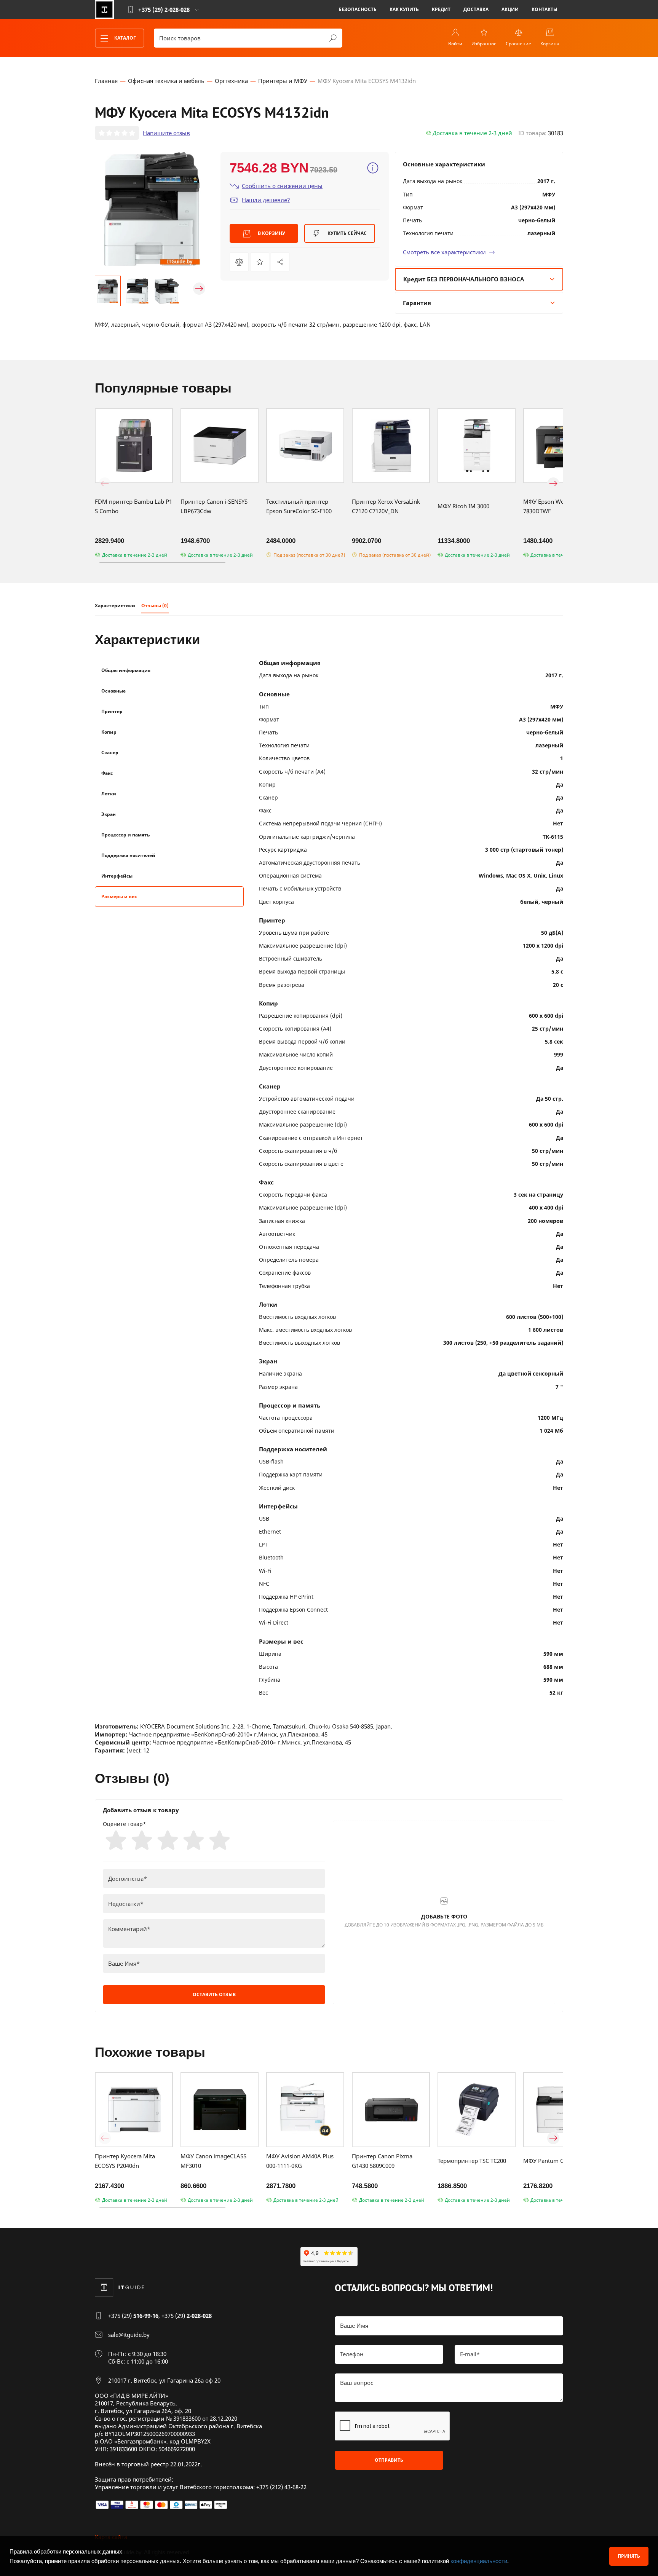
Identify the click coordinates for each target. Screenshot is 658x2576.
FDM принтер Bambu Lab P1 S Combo (133, 506)
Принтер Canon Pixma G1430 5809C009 (382, 2161)
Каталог (125, 38)
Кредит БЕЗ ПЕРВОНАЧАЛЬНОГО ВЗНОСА (464, 279)
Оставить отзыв (214, 1994)
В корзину (271, 233)
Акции (510, 9)
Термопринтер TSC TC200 (472, 2161)
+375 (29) (133, 2316)
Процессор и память (125, 835)
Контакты (545, 9)
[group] (152, 209)
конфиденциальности (479, 2561)
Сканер (110, 753)
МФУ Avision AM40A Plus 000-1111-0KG (300, 2161)
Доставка (476, 9)
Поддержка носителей (128, 855)
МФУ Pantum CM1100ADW (559, 2161)
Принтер (112, 711)
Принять (629, 2556)
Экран (109, 814)
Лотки (109, 794)
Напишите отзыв (166, 133)
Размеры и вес (119, 896)
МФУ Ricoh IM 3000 (463, 506)
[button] (105, 289)
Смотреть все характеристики (444, 252)
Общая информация (126, 670)
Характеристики (115, 606)
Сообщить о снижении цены (282, 186)
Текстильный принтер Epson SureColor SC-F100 (299, 506)
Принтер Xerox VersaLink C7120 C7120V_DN (386, 506)
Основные (113, 691)
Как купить (404, 9)
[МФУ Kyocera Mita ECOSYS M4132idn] (280, 262)
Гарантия (417, 303)
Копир (109, 732)
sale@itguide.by (129, 2335)
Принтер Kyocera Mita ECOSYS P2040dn (125, 2161)
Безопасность (358, 9)
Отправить (389, 2460)
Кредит (441, 9)
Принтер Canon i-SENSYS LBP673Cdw (214, 506)
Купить (347, 233)
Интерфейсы (117, 876)
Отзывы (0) (155, 606)
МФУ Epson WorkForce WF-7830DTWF (560, 506)
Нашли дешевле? (266, 200)
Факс (107, 773)
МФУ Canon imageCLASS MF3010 (213, 2161)
